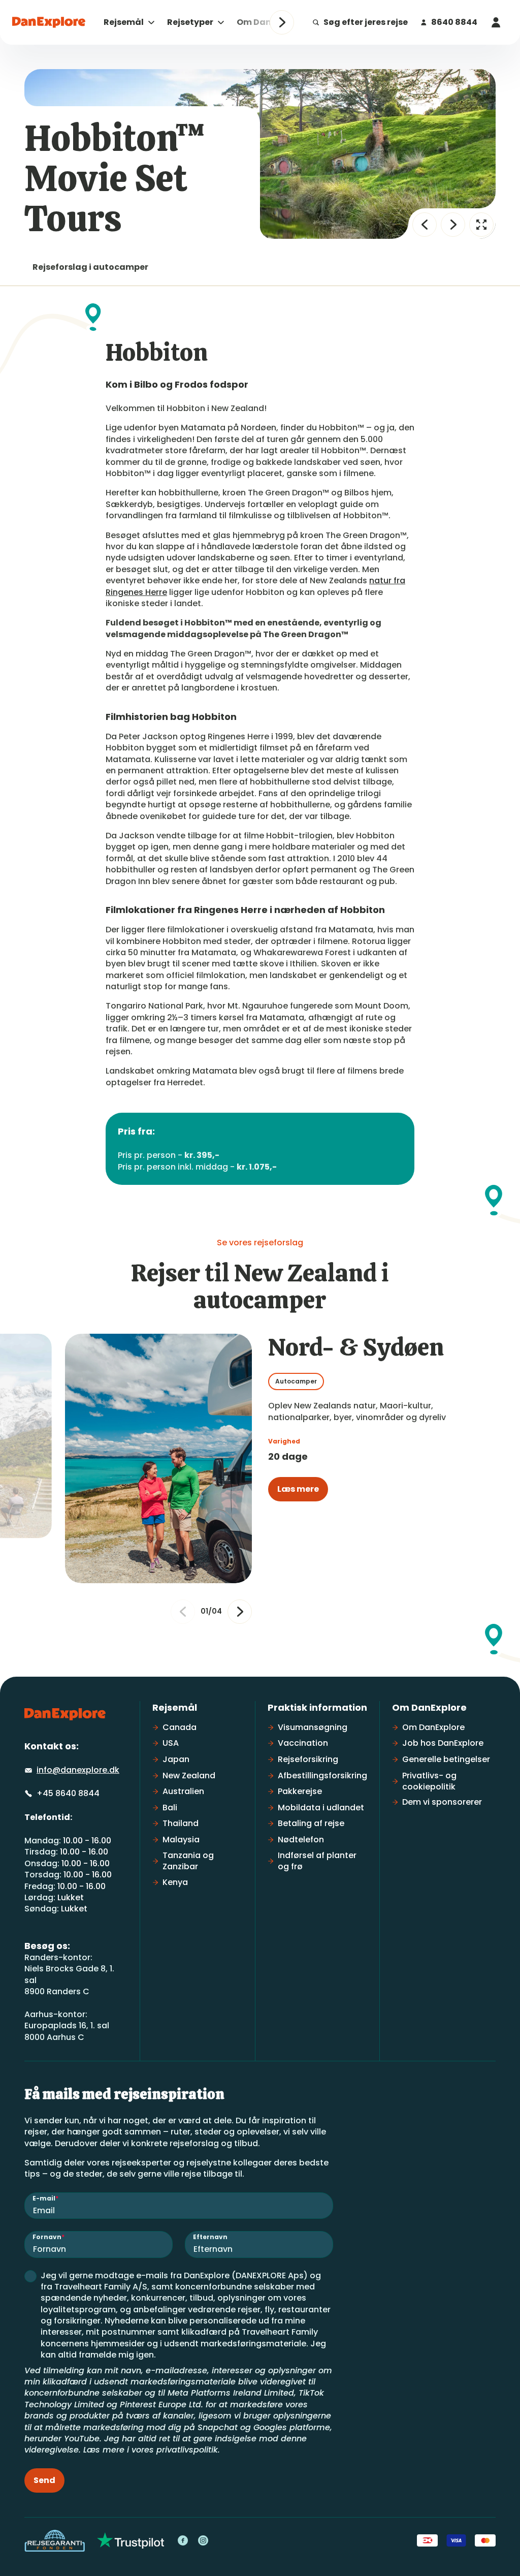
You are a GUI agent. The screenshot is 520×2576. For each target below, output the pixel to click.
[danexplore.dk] (65, 1714)
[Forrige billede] (425, 225)
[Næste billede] (453, 225)
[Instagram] (203, 2540)
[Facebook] (183, 2540)
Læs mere (298, 1489)
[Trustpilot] (131, 2540)
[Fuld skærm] (481, 225)
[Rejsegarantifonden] (55, 2541)
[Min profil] (496, 22)
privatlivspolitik (187, 2450)
